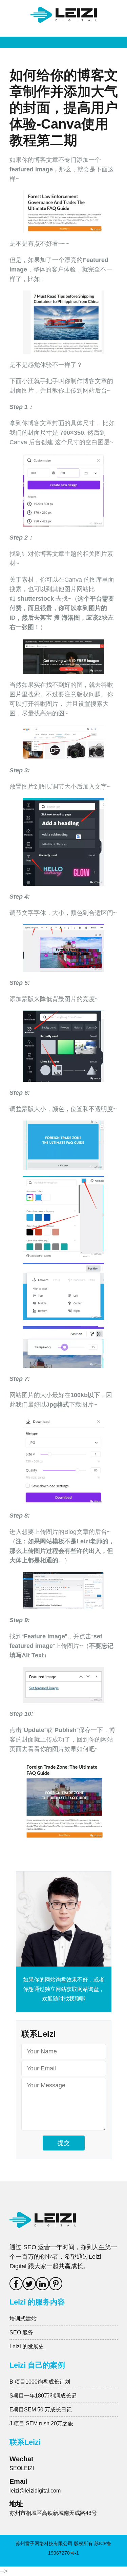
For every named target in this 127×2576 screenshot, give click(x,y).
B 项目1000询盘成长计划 (40, 2382)
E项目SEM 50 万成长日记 (41, 2410)
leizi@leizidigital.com (35, 2491)
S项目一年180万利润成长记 (43, 2396)
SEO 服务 (21, 2333)
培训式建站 (23, 2319)
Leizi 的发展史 (27, 2346)
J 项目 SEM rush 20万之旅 (41, 2423)
